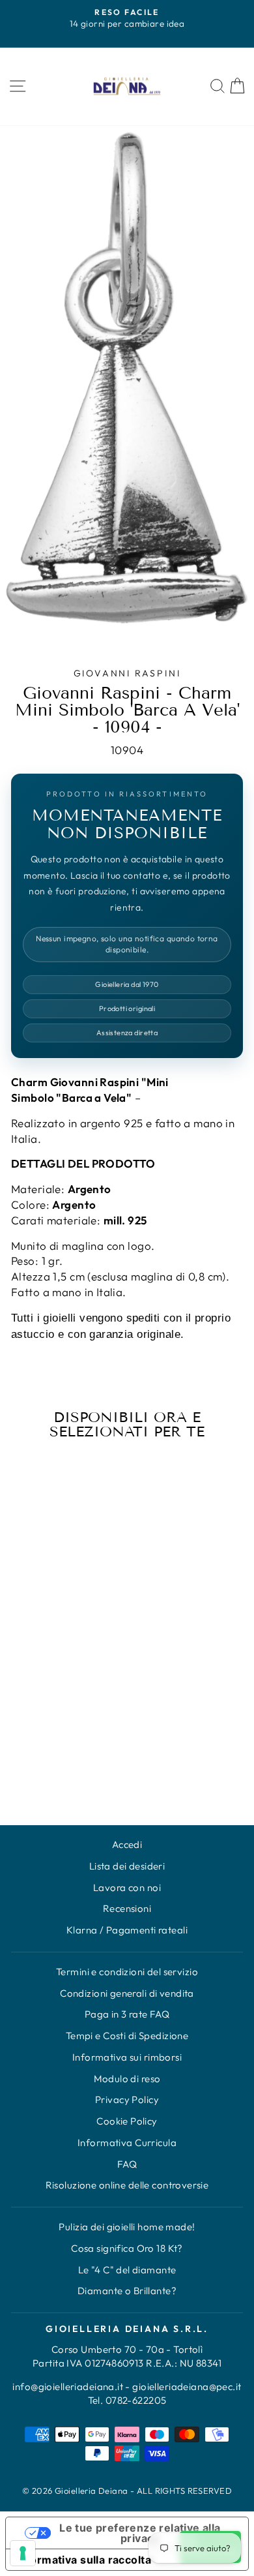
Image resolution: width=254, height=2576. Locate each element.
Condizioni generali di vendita (127, 1993)
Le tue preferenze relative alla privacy (140, 2533)
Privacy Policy (127, 2099)
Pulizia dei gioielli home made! (127, 2227)
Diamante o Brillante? (127, 2291)
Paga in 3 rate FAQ (127, 2014)
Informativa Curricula (127, 2143)
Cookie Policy (127, 2121)
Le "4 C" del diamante (127, 2270)
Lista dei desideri (127, 1866)
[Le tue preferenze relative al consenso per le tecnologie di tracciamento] (23, 2553)
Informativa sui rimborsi (127, 2057)
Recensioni (127, 1908)
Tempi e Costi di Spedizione (127, 2036)
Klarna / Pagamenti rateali (127, 1930)
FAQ (127, 2164)
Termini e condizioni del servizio (127, 1972)
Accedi (127, 1844)
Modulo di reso (127, 2079)
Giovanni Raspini (127, 673)
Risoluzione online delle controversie (127, 2185)
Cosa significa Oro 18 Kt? (127, 2248)
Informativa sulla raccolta (84, 2560)
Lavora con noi (127, 1887)
